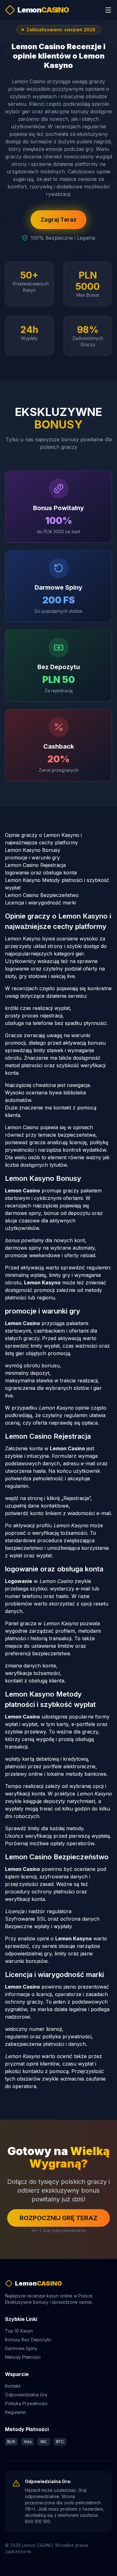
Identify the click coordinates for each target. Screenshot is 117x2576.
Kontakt (13, 2386)
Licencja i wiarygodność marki (40, 903)
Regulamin (16, 2412)
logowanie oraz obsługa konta (41, 873)
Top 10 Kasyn (19, 2331)
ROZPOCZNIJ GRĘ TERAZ (58, 2218)
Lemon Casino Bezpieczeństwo (42, 895)
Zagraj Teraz (58, 220)
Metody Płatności (23, 2357)
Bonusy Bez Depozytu (28, 2340)
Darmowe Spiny (21, 2348)
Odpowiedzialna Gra (26, 2395)
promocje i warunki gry (32, 858)
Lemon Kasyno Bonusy (33, 850)
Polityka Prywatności (26, 2403)
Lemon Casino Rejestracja (35, 865)
